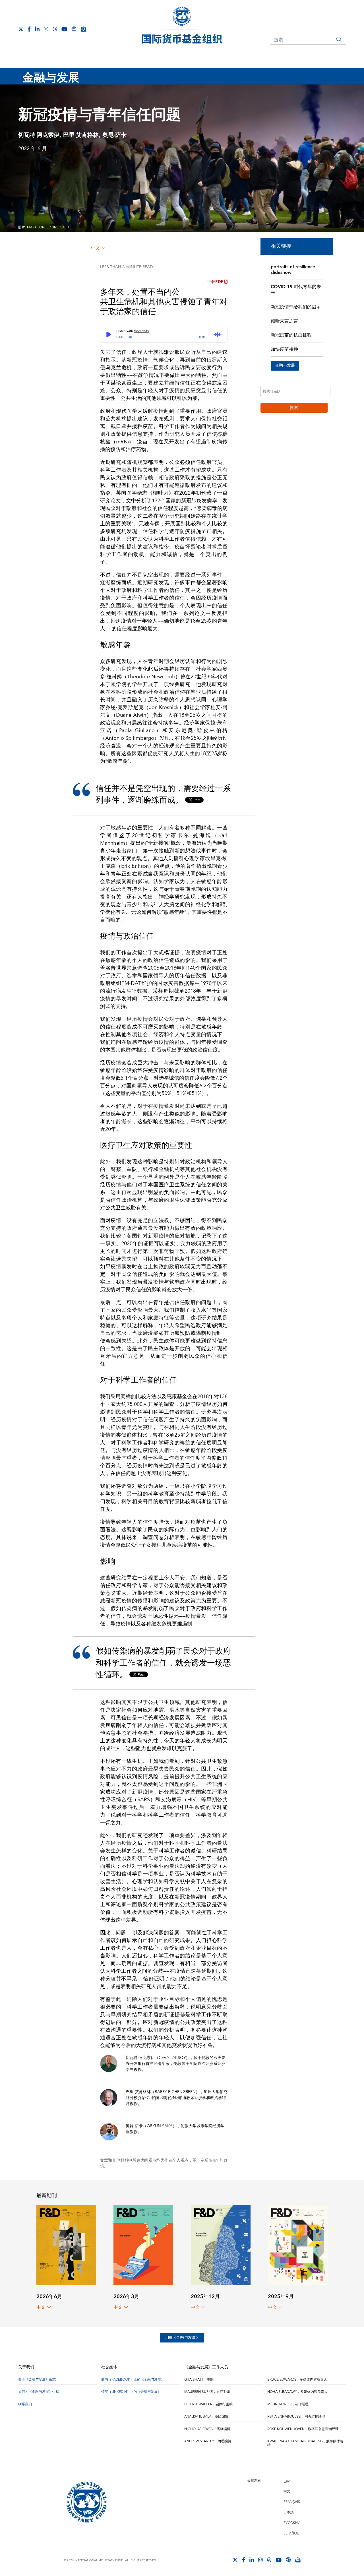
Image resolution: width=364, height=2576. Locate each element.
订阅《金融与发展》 (182, 2338)
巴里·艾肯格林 (81, 135)
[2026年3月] (143, 2245)
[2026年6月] (66, 2245)
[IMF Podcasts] (74, 29)
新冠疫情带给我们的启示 (296, 307)
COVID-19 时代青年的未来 (296, 290)
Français (292, 2502)
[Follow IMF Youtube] (64, 29)
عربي (287, 2481)
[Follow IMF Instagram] (46, 29)
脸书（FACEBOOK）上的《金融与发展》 (133, 2380)
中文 (96, 248)
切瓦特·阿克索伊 (39, 135)
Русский (292, 2523)
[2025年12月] (221, 2245)
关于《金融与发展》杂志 (37, 2380)
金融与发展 (285, 365)
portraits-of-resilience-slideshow (294, 270)
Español (291, 2533)
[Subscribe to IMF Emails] (83, 29)
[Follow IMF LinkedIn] (37, 29)
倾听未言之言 (284, 321)
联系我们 (25, 2404)
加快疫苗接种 (284, 349)
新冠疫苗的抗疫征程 (291, 335)
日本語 (289, 2512)
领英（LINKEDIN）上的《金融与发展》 (131, 2392)
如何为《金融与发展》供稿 (39, 2392)
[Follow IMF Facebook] (29, 29)
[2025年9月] (298, 2245)
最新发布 (254, 2481)
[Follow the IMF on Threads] (55, 29)
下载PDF (215, 282)
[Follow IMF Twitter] (21, 29)
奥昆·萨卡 (114, 135)
